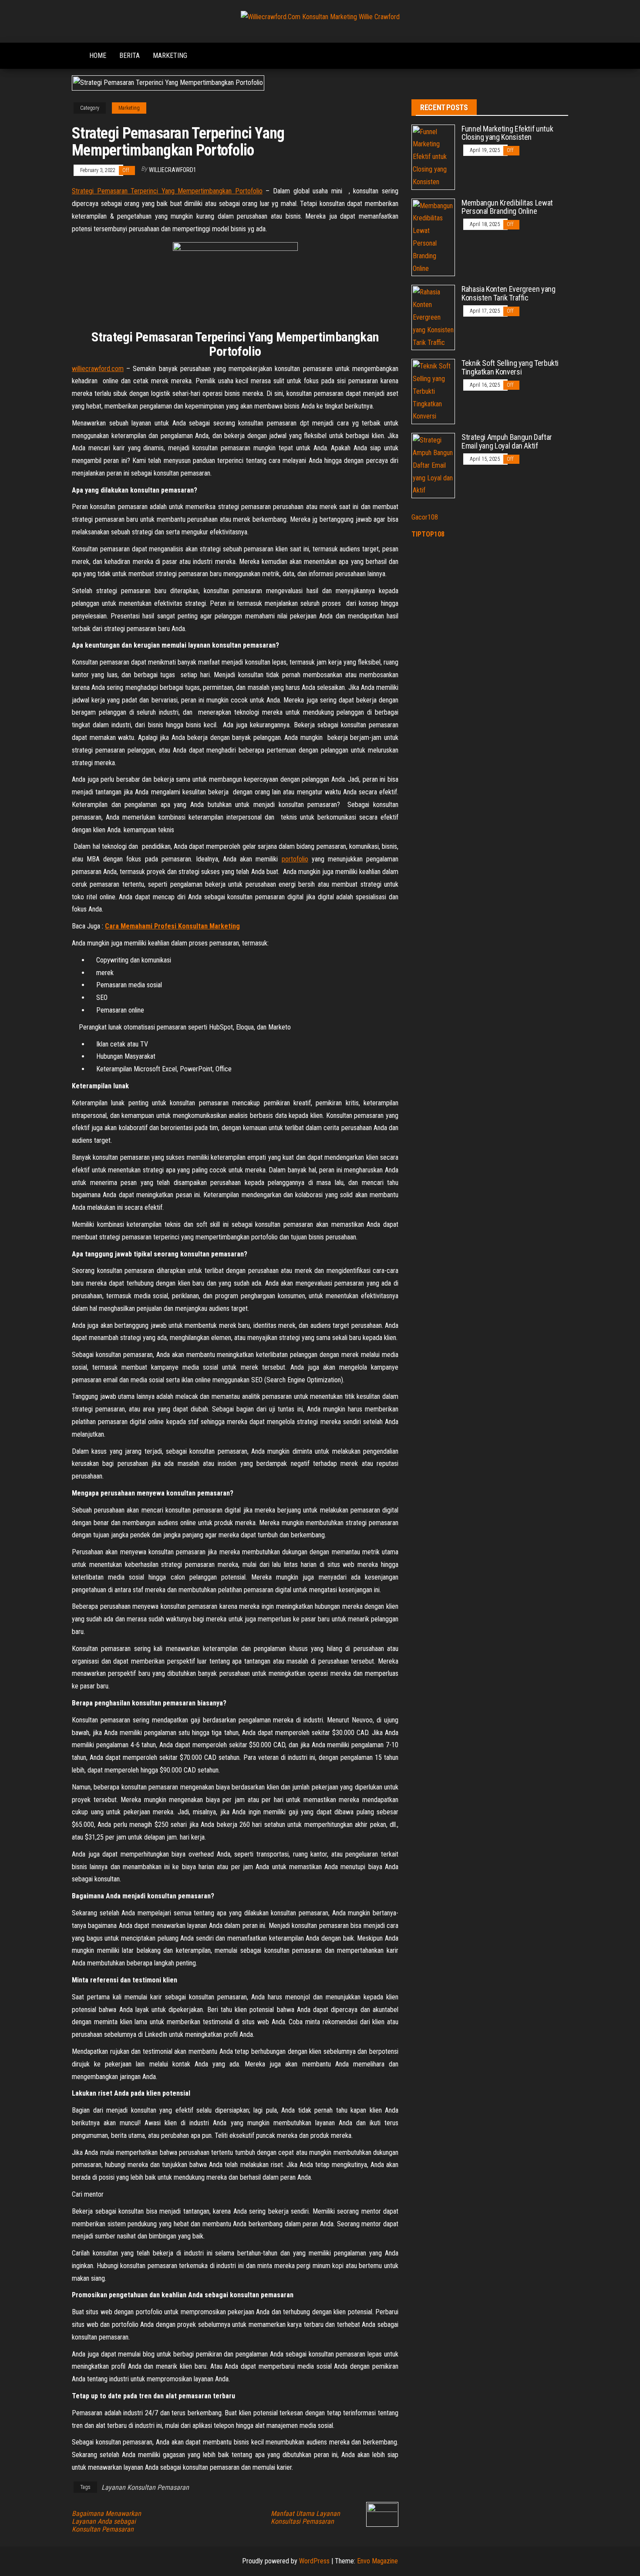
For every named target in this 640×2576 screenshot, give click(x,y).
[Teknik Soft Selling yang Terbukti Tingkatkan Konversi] (433, 391)
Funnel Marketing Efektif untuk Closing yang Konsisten (507, 133)
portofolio (295, 859)
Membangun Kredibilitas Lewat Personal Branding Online (507, 207)
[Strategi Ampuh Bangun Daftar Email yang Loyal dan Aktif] (433, 465)
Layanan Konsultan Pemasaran (145, 2487)
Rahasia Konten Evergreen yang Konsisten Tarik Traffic (509, 293)
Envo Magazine (377, 2561)
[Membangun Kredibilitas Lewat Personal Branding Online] (433, 237)
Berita (130, 56)
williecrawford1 (173, 170)
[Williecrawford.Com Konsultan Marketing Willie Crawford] (74, 51)
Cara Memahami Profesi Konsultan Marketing (172, 926)
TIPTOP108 (428, 534)
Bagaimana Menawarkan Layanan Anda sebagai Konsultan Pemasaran (106, 2522)
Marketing (170, 56)
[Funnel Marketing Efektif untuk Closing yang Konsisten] (433, 157)
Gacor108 (425, 517)
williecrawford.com (98, 369)
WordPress (314, 2561)
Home (98, 56)
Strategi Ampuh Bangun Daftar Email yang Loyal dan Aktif (507, 441)
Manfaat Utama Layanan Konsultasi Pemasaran (305, 2518)
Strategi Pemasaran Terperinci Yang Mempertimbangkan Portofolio (167, 191)
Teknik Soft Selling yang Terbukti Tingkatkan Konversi (510, 367)
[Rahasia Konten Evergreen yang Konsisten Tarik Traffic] (433, 317)
